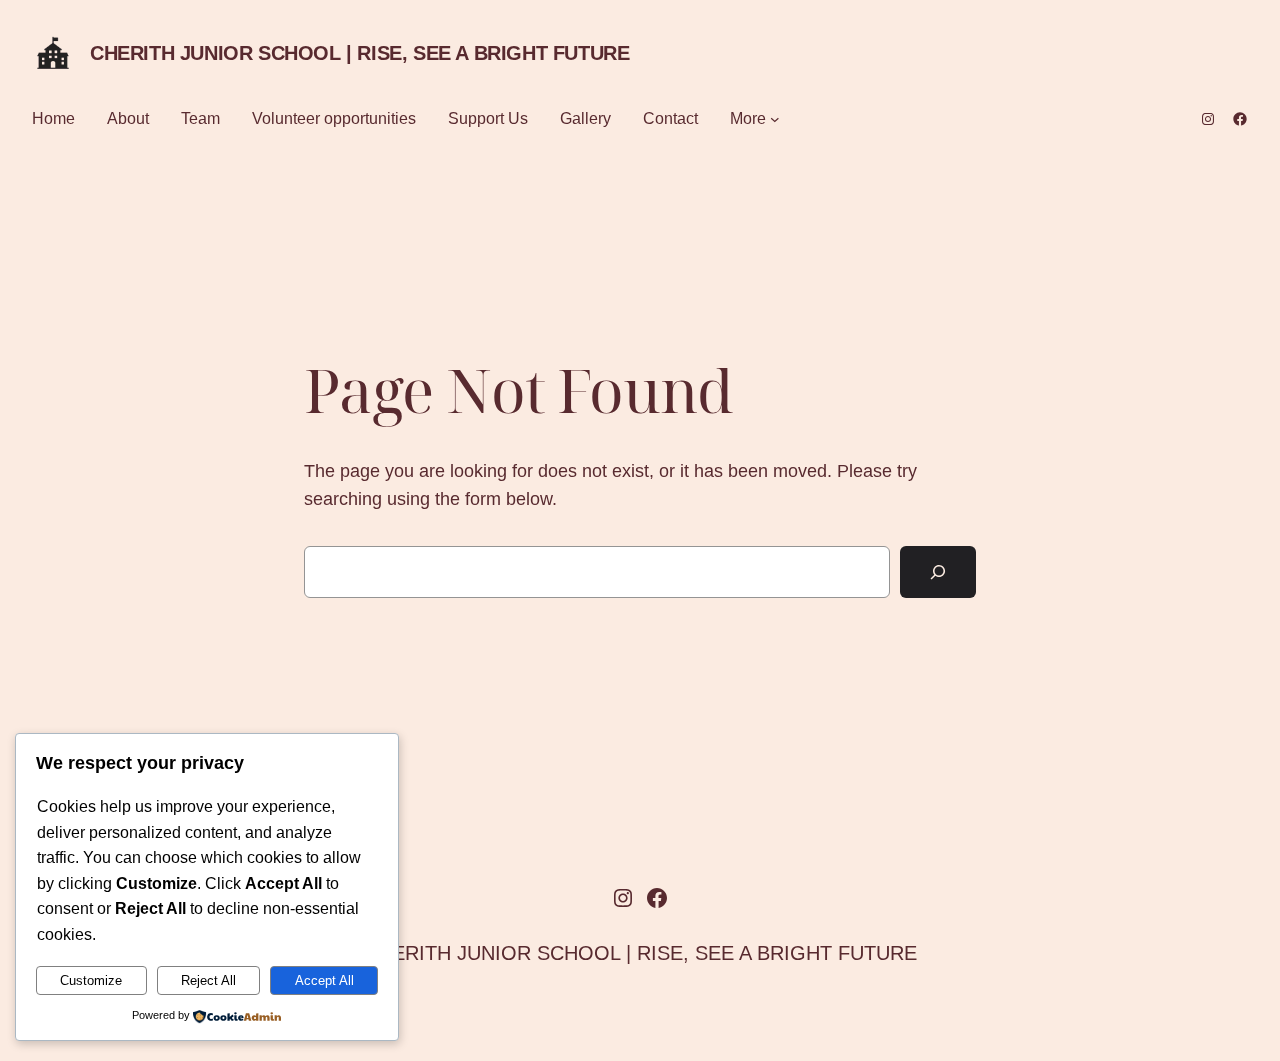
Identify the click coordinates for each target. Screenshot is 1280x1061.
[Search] (938, 572)
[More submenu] (775, 119)
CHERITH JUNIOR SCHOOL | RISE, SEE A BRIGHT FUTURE (359, 53)
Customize (91, 980)
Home (53, 118)
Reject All (208, 980)
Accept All (324, 980)
